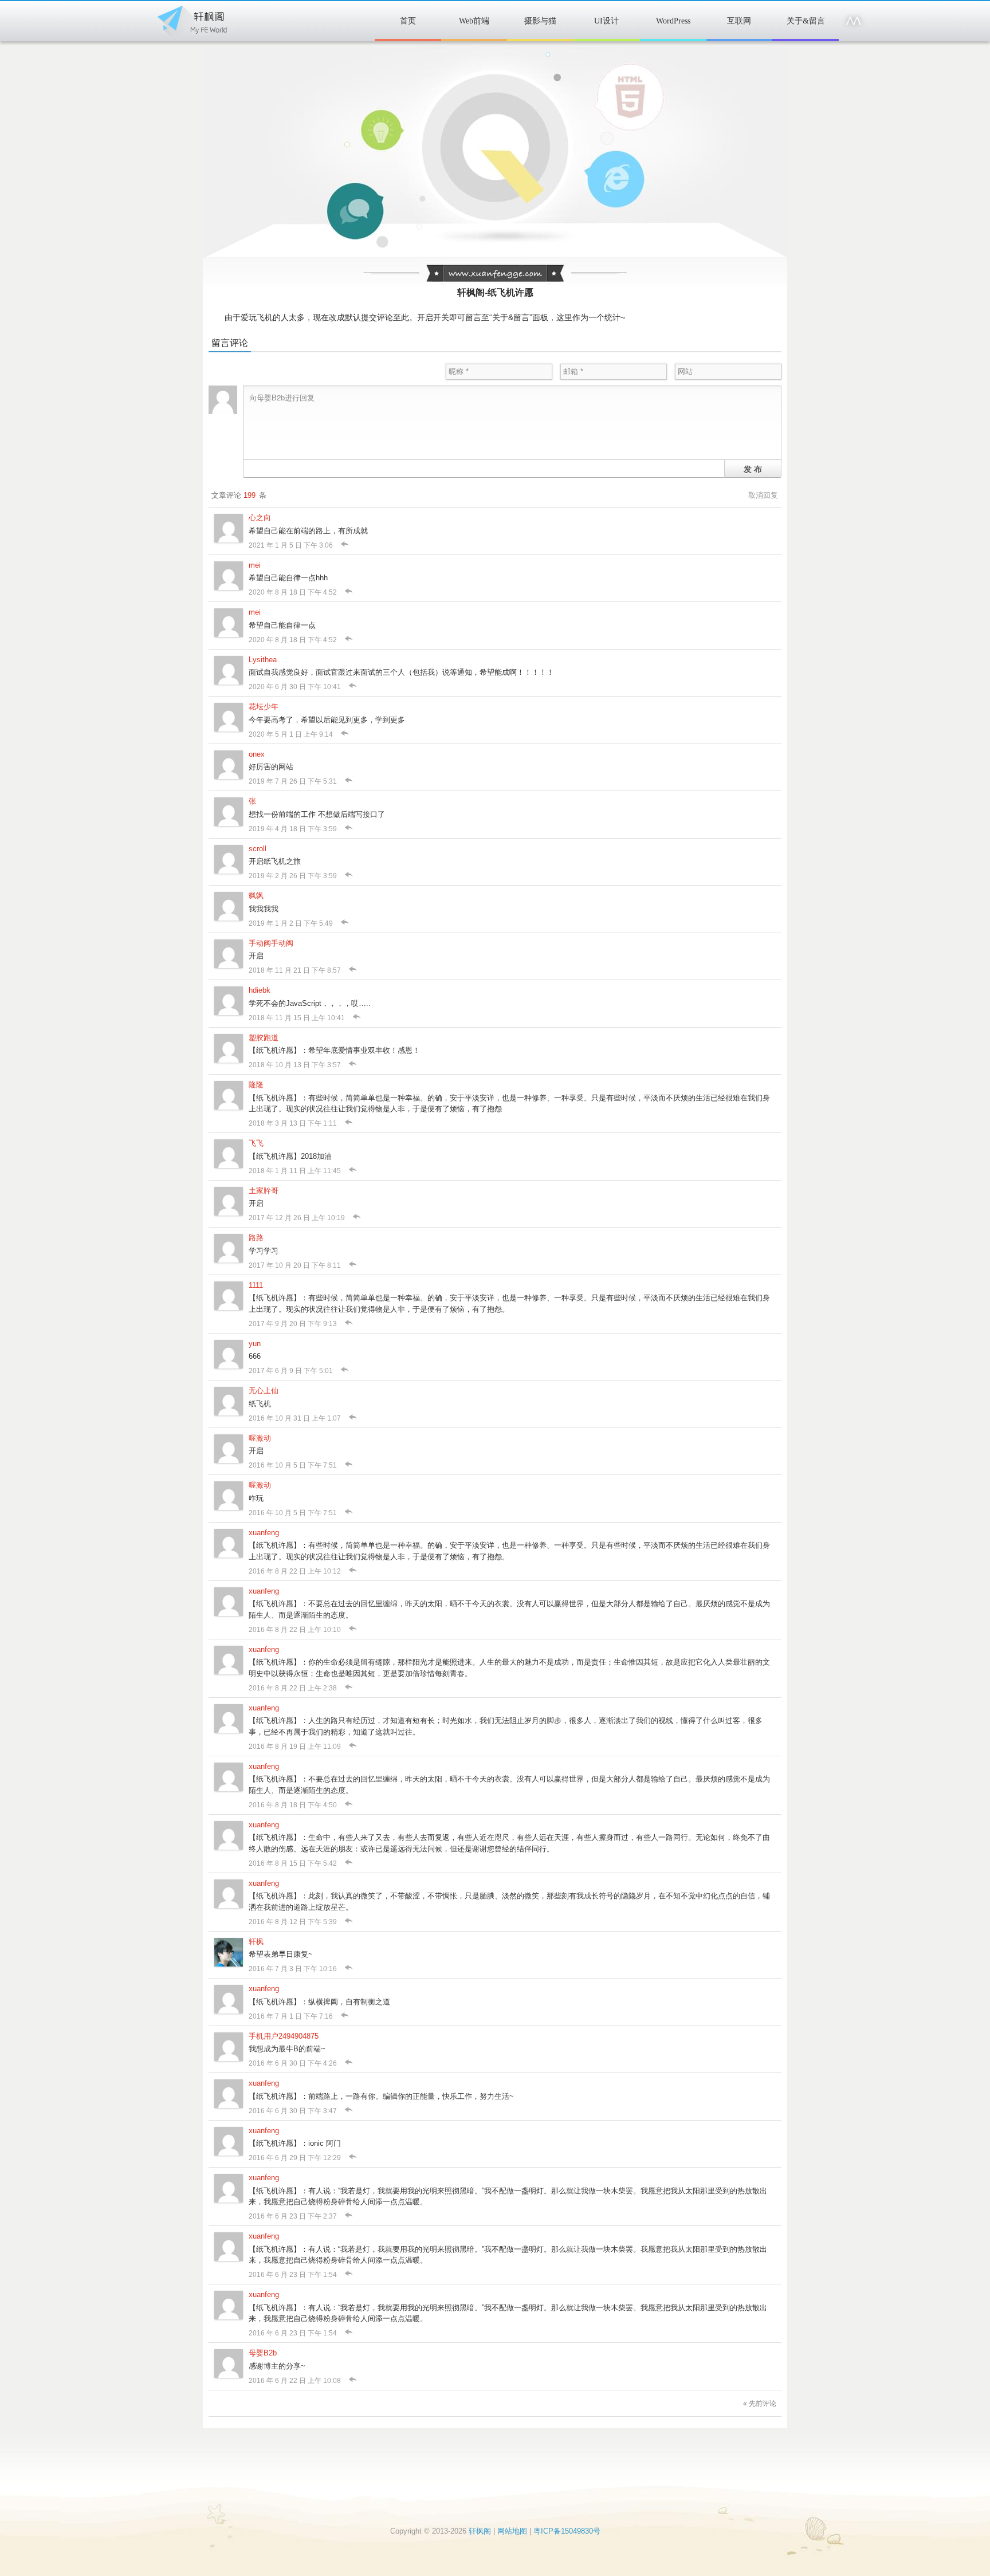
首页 (408, 21)
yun (255, 1344)
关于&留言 (806, 21)
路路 (256, 1238)
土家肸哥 (264, 1191)
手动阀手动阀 (271, 943)
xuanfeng (264, 1533)
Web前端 (474, 21)
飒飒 (256, 896)
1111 (256, 1285)
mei (255, 565)
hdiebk (260, 990)
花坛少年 (264, 707)
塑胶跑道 (264, 1038)
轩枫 (256, 1942)
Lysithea (263, 660)
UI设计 (606, 21)
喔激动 (260, 1438)
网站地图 (512, 2531)
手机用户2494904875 (284, 2036)
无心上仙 (264, 1391)
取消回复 (763, 495)
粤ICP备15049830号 (567, 2531)
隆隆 (256, 1085)
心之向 (260, 518)
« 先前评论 (760, 2404)
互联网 (739, 21)
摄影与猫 (540, 21)
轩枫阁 (191, 18)
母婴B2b (263, 2353)
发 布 (753, 469)
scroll (258, 849)
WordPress (673, 21)
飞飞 (256, 1143)
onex (257, 754)
